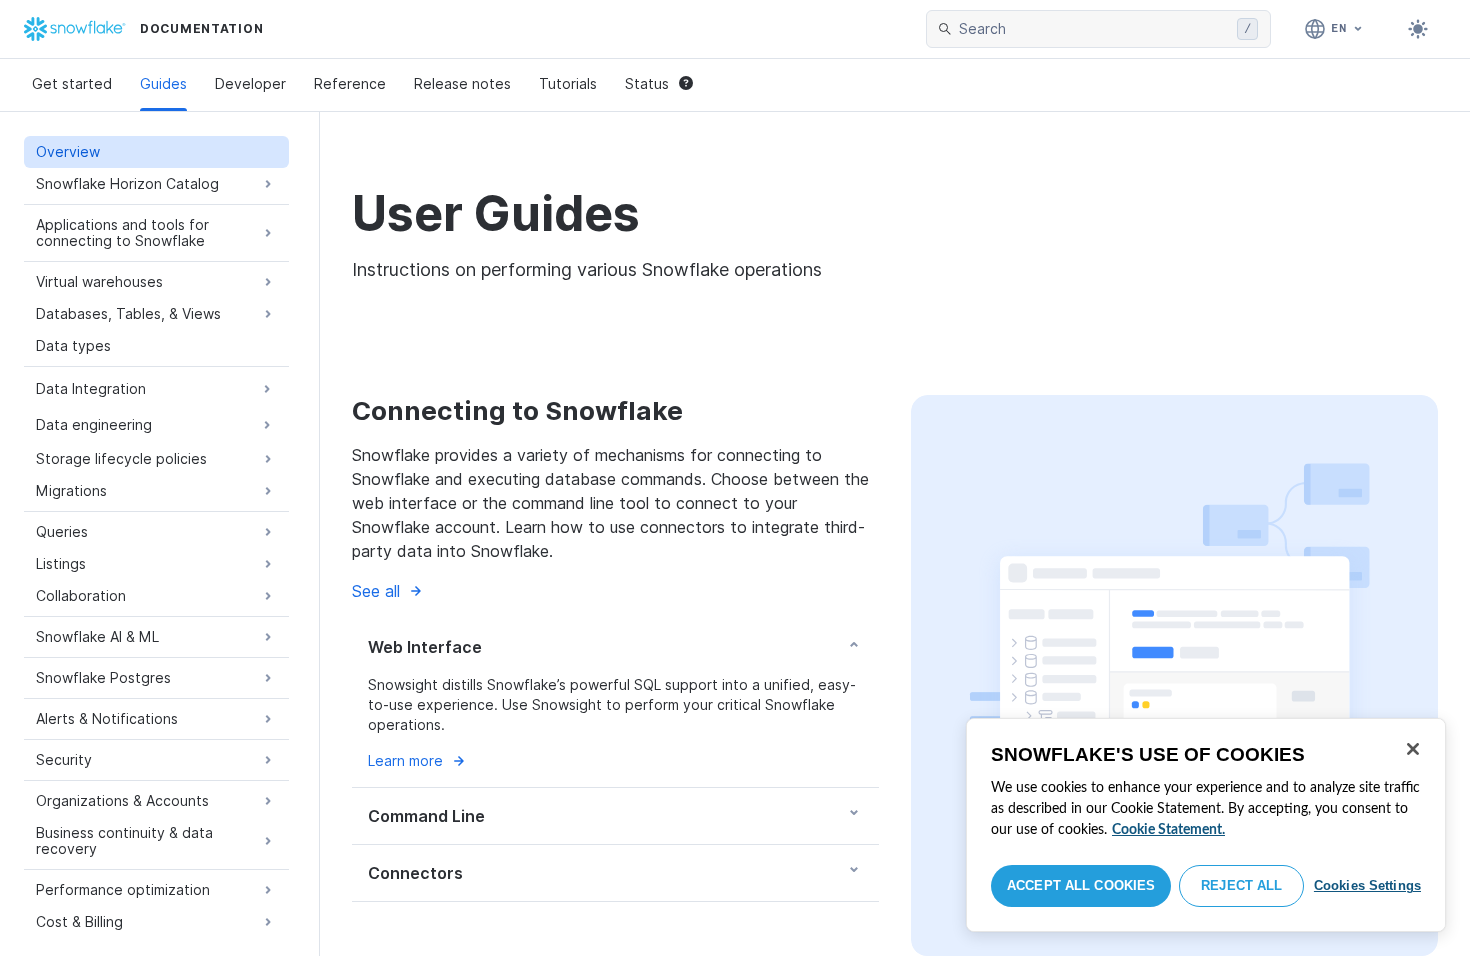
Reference (350, 83)
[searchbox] (1094, 29)
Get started (72, 83)
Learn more (405, 760)
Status (647, 83)
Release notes (462, 83)
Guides (163, 83)
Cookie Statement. (1168, 830)
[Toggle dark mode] (1418, 29)
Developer (250, 83)
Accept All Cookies (1081, 885)
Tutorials (568, 83)
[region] (1206, 825)
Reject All (1241, 885)
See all (376, 591)
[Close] (1413, 749)
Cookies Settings (1367, 885)
